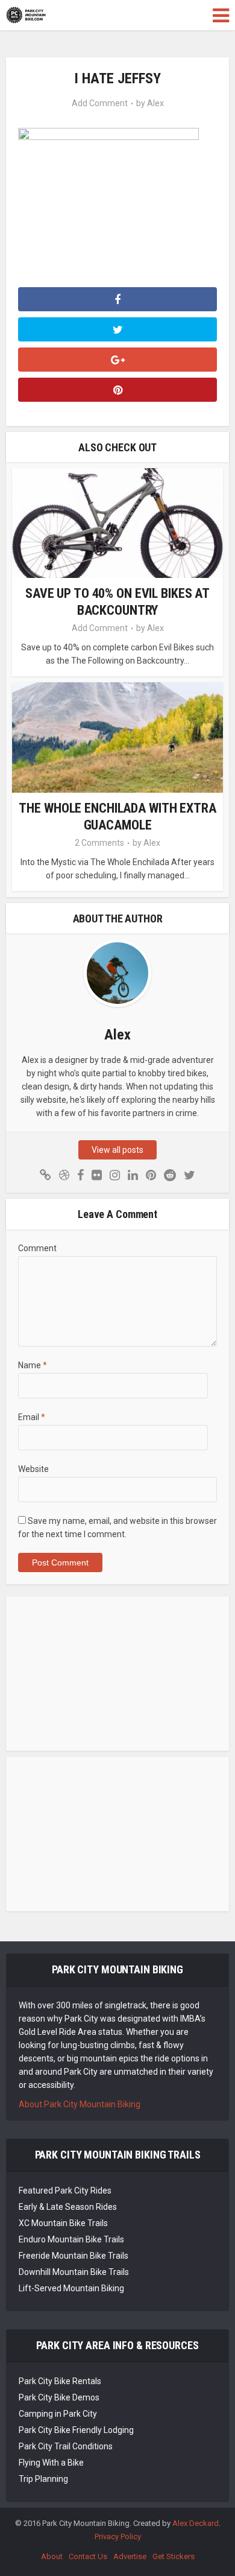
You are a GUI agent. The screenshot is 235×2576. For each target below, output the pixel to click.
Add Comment (100, 103)
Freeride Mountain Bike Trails (74, 2256)
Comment (37, 1248)
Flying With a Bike (51, 2463)
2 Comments (99, 843)
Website (33, 1469)
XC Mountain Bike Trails (63, 2223)
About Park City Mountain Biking (80, 2104)
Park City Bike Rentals (60, 2381)
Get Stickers (174, 2556)
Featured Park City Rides (65, 2191)
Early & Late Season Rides (68, 2207)
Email (32, 1417)
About (52, 2556)
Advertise (130, 2556)
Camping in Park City (58, 2414)
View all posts (117, 1150)
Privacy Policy (118, 2536)
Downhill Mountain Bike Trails (74, 2272)
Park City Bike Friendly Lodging (76, 2430)
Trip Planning (43, 2479)
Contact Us (88, 2556)
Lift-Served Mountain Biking (71, 2288)
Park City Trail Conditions (66, 2446)
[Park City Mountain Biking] (26, 14)
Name (33, 1365)
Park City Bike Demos (59, 2397)
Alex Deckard (196, 2523)
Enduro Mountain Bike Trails (71, 2239)
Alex (155, 103)
